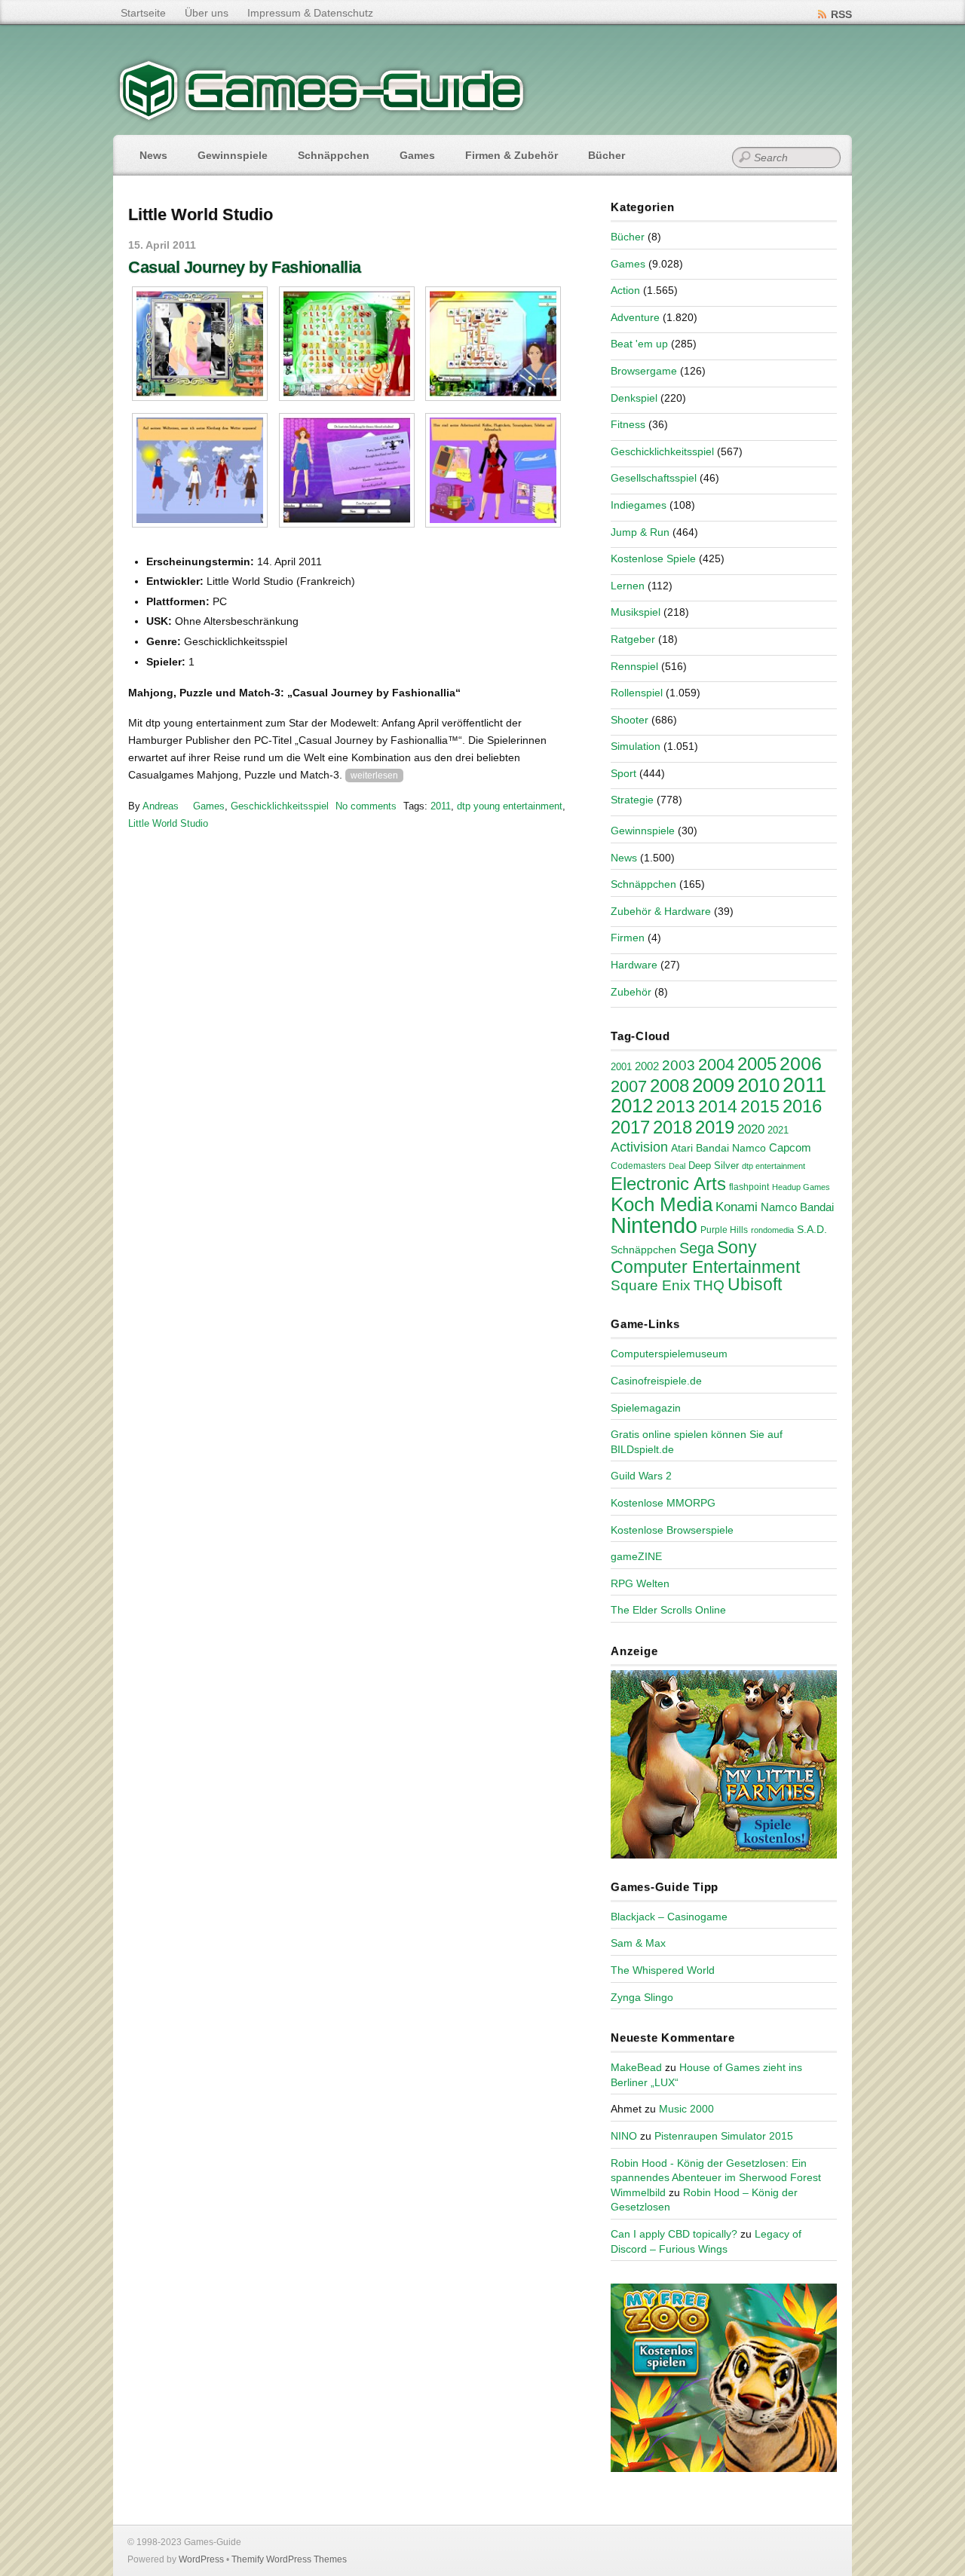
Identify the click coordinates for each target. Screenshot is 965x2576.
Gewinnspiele (233, 155)
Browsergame (644, 371)
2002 (647, 1066)
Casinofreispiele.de (656, 1381)
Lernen (628, 586)
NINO (624, 2136)
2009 (713, 1085)
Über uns (207, 13)
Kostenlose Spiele (653, 558)
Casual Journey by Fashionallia (245, 267)
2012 (632, 1106)
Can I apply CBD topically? (674, 2234)
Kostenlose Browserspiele (672, 1530)
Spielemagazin (646, 1408)
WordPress (201, 2559)
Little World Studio (168, 823)
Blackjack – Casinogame (669, 1917)
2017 (630, 1127)
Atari (682, 1148)
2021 (778, 1130)
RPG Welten (640, 1583)
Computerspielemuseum (669, 1354)
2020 (751, 1129)
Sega (697, 1248)
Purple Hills (724, 1230)
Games (417, 155)
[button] (200, 344)
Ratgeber (633, 639)
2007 (629, 1086)
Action (625, 290)
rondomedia (772, 1230)
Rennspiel (634, 666)
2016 (802, 1106)
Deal (677, 1166)
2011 (441, 806)
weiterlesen (374, 776)
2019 (715, 1127)
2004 (716, 1065)
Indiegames (639, 505)
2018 (672, 1127)
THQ (709, 1285)
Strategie (632, 800)
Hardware (634, 965)
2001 (621, 1067)
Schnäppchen (334, 155)
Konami (737, 1207)
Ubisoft (755, 1284)
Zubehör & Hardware (661, 911)
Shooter (630, 720)
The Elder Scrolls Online (668, 1610)
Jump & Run (640, 532)
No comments (366, 806)
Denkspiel (634, 398)
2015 (760, 1106)
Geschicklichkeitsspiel (280, 806)
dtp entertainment (774, 1166)
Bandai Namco (731, 1148)
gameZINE (636, 1556)
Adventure (635, 317)
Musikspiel (636, 612)
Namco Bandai (797, 1207)
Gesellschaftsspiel (654, 478)
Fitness (628, 424)
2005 (757, 1064)
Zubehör (631, 992)
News (153, 155)
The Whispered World (663, 1970)
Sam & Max (638, 1943)
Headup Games (801, 1187)
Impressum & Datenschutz (310, 13)
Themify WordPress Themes (289, 2559)
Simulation (636, 746)
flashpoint (749, 1187)
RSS (841, 14)
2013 (675, 1106)
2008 (669, 1086)
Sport (623, 773)
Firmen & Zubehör (512, 155)
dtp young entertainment (510, 806)
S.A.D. (812, 1229)
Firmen (628, 938)
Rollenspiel (637, 693)
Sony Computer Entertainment (705, 1257)
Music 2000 (686, 2109)
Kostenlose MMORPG (663, 1503)
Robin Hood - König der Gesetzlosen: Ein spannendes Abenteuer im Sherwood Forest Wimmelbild (716, 2178)
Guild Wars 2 (641, 1476)
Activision (639, 1147)
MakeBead (636, 2067)
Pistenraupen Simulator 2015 (724, 2136)
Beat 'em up (639, 344)
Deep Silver (714, 1166)
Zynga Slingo (642, 1997)
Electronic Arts (668, 1184)
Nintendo (654, 1225)
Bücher (607, 155)
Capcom (790, 1148)
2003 (679, 1065)
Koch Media (662, 1204)
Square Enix (651, 1285)
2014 (718, 1106)
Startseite (143, 13)
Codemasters (638, 1166)
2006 (801, 1063)
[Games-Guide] (322, 117)
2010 (758, 1085)
